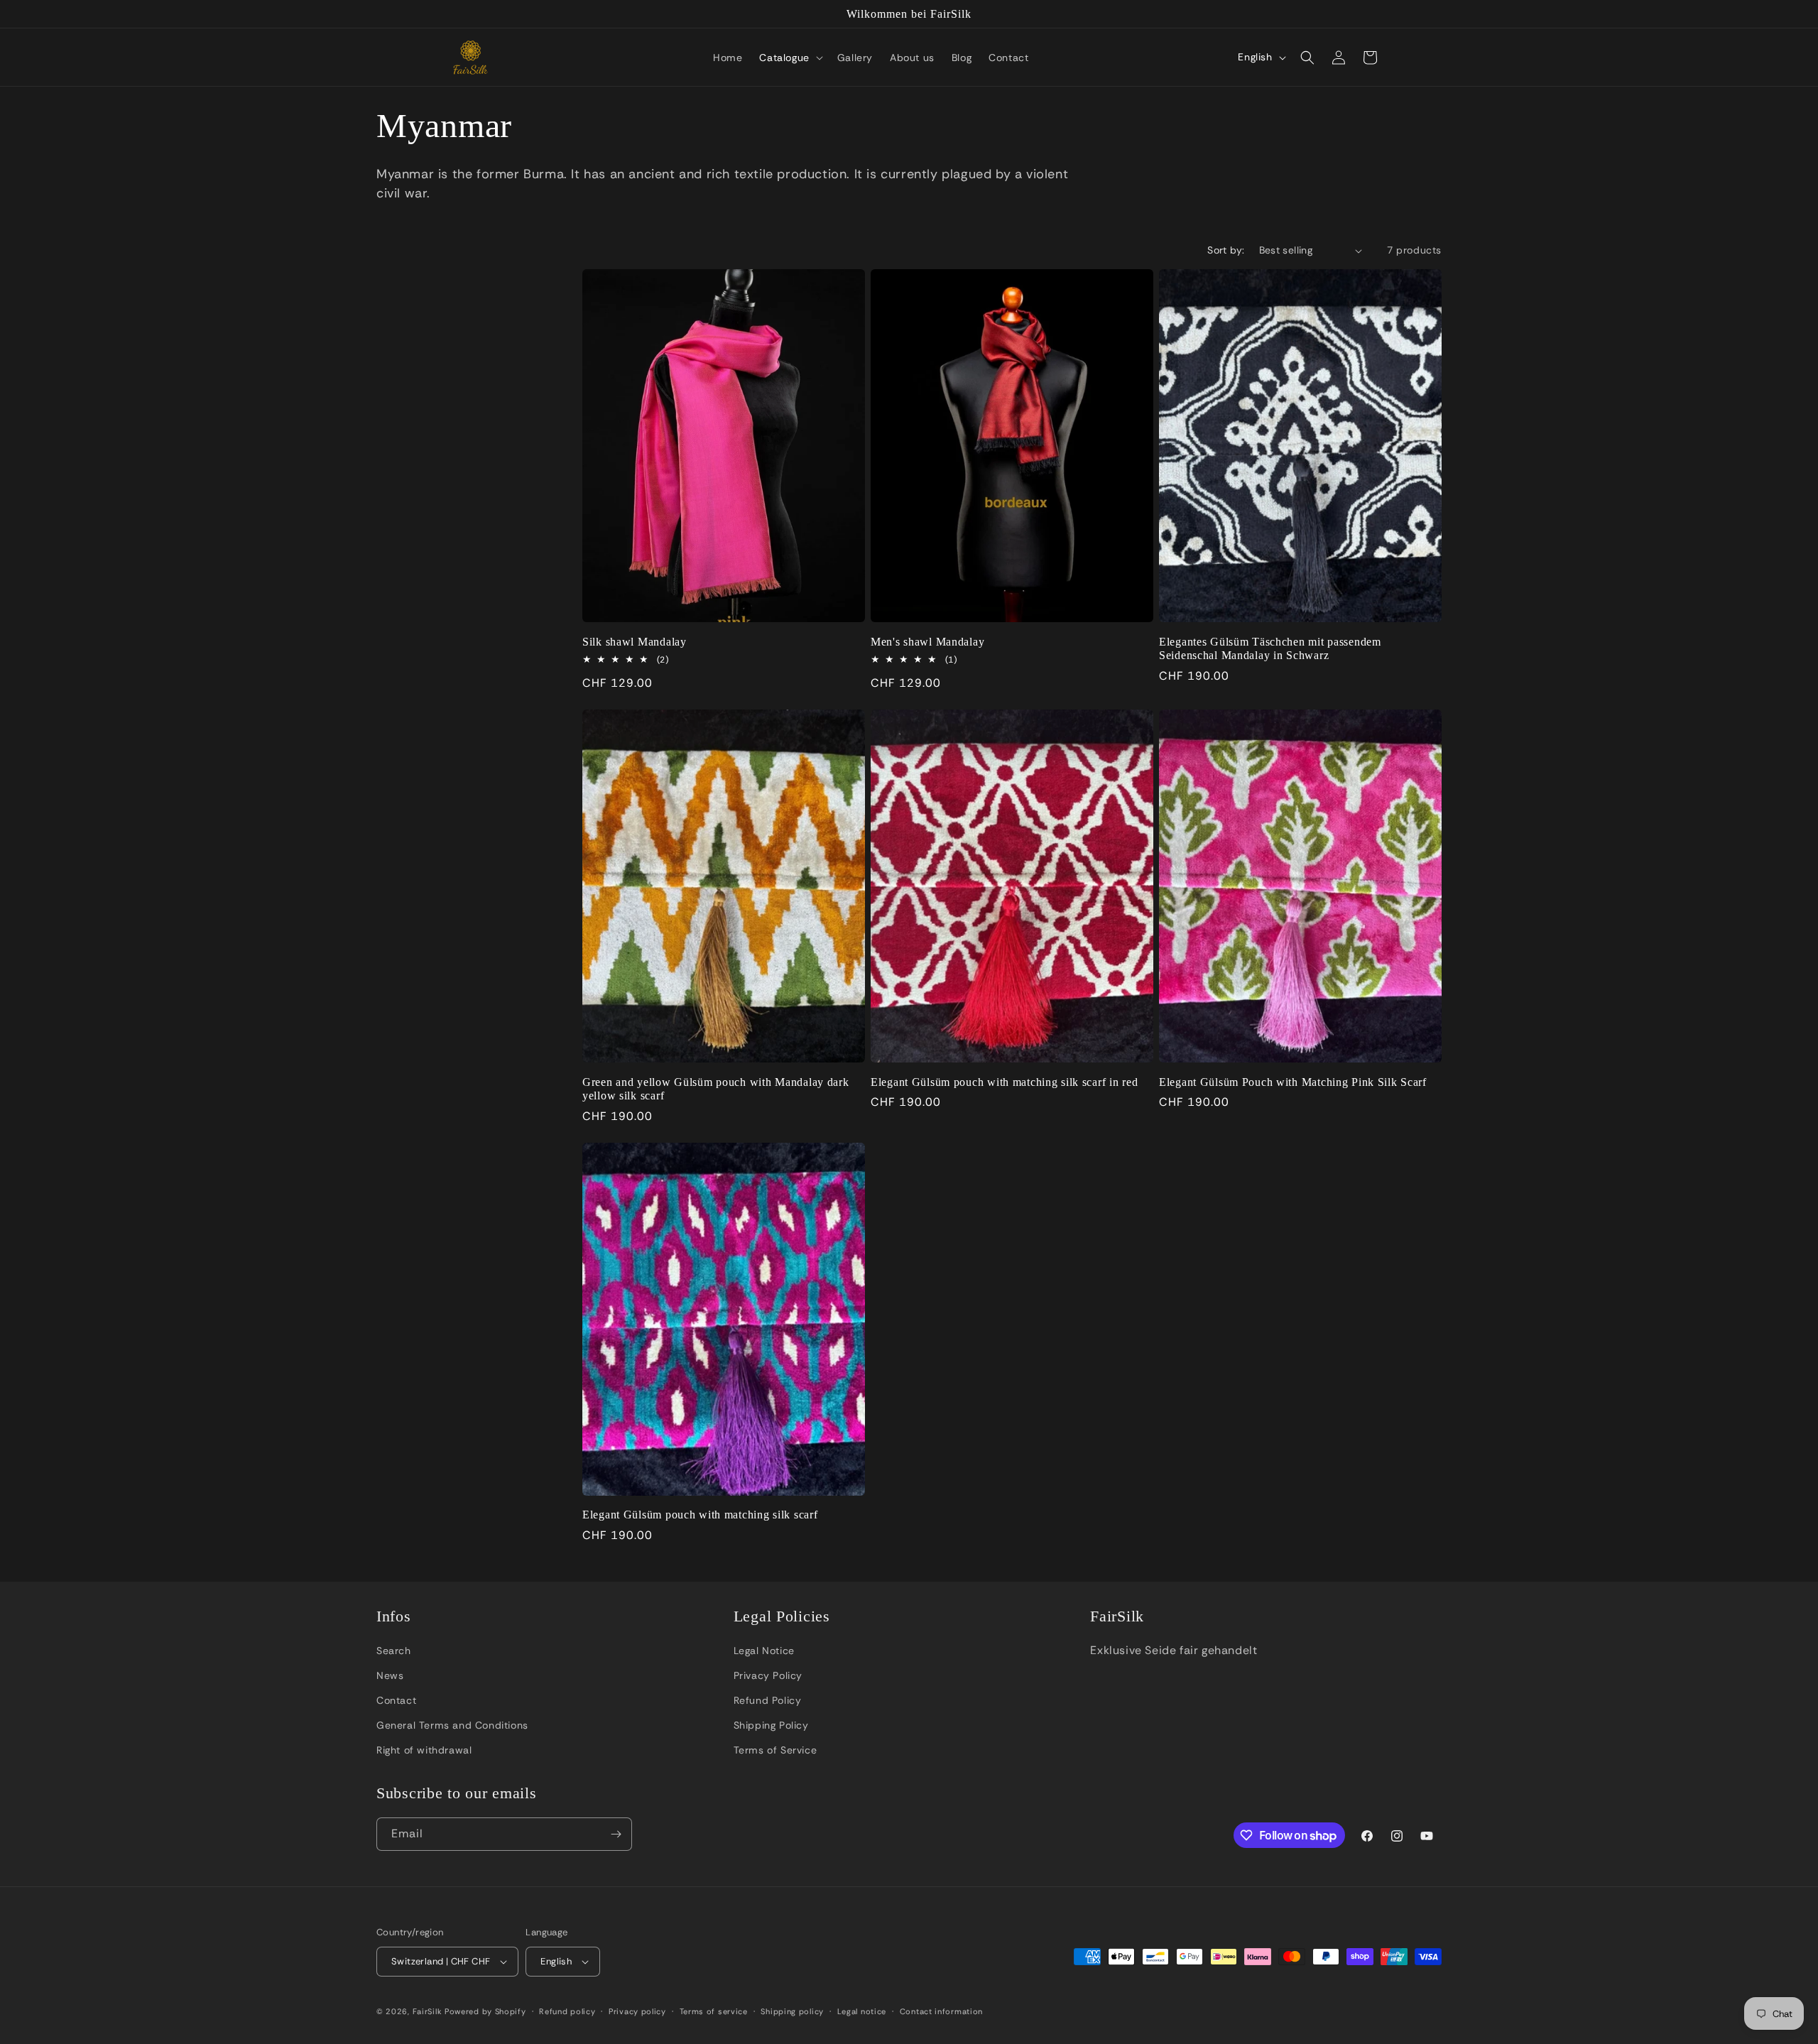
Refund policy (567, 2011)
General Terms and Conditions (452, 1725)
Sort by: (1226, 250)
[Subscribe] (616, 1834)
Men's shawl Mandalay (927, 642)
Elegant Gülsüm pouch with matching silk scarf (700, 1515)
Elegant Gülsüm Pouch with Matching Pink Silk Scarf (1293, 1082)
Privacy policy (637, 2011)
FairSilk (428, 2011)
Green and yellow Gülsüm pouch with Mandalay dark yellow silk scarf (716, 1089)
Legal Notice (764, 1651)
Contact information (941, 2011)
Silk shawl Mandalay (635, 642)
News (390, 1675)
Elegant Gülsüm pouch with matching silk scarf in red (1004, 1082)
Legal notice (862, 2011)
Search (394, 1651)
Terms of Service (775, 1750)
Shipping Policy (771, 1725)
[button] (789, 58)
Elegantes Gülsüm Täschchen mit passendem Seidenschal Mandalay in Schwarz (1270, 648)
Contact (396, 1700)
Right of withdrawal (424, 1750)
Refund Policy (768, 1700)
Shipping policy (792, 2011)
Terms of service (714, 2011)
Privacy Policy (768, 1675)
